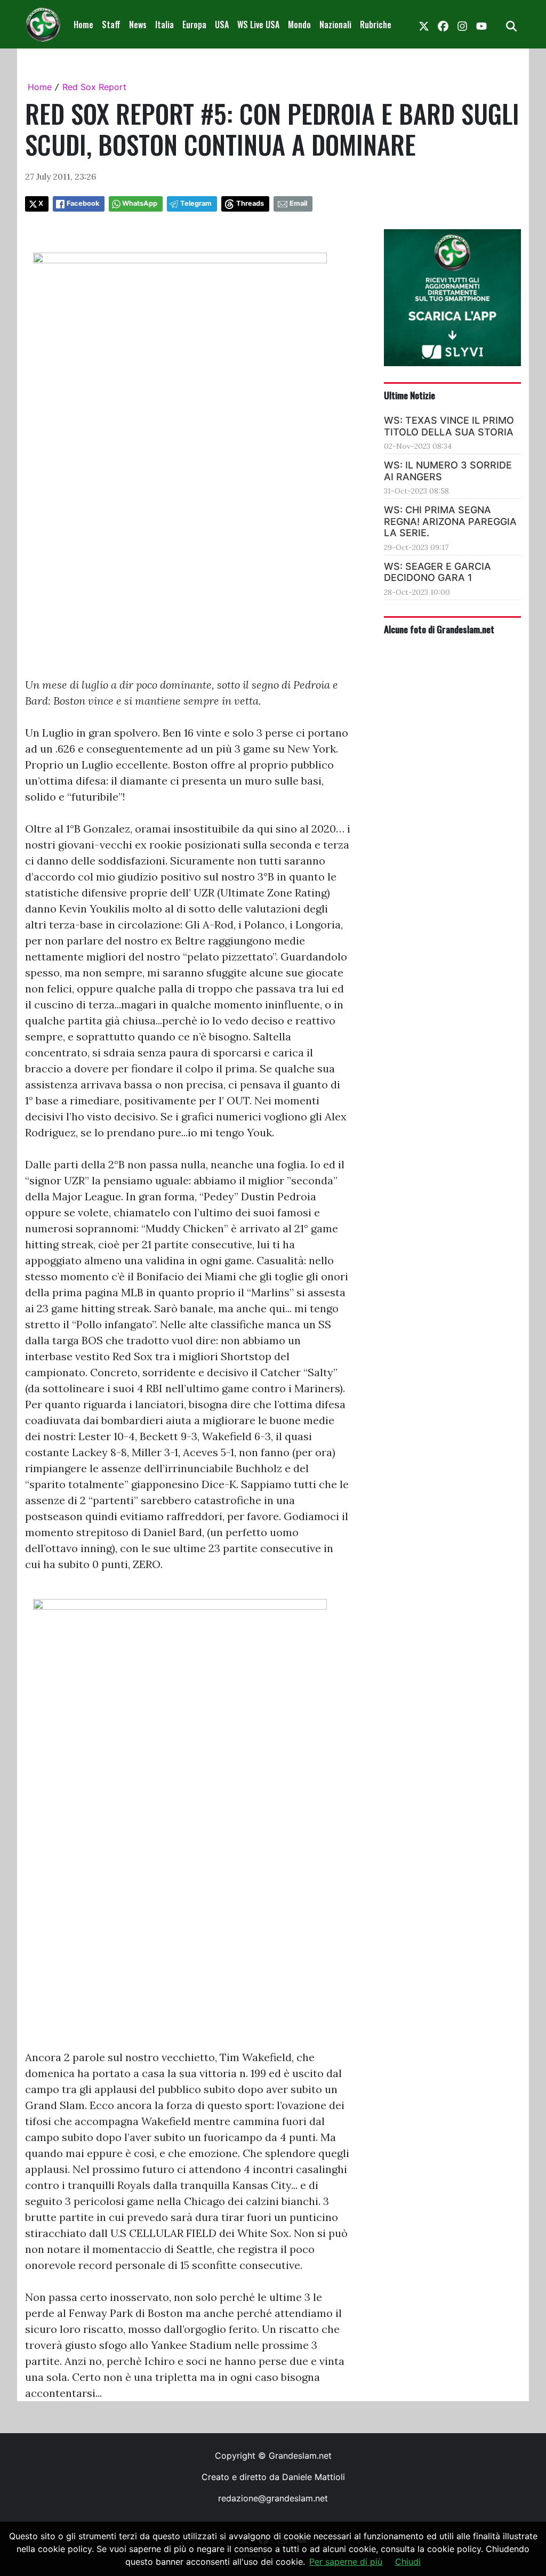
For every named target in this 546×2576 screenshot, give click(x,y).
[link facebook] (443, 25)
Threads (250, 203)
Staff (111, 25)
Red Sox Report (94, 87)
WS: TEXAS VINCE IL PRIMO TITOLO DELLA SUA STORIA (449, 426)
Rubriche (376, 25)
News (138, 25)
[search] (511, 25)
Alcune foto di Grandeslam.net (439, 629)
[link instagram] (462, 25)
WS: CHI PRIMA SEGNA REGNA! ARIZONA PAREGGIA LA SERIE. (450, 521)
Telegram (196, 203)
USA (222, 25)
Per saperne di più (346, 2562)
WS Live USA (258, 25)
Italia (164, 25)
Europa (194, 25)
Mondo (299, 25)
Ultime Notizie (409, 395)
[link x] (424, 25)
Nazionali (335, 25)
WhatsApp (140, 203)
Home (83, 25)
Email (298, 203)
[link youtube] (481, 25)
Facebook (83, 203)
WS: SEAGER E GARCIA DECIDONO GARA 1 (437, 572)
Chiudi (408, 2562)
